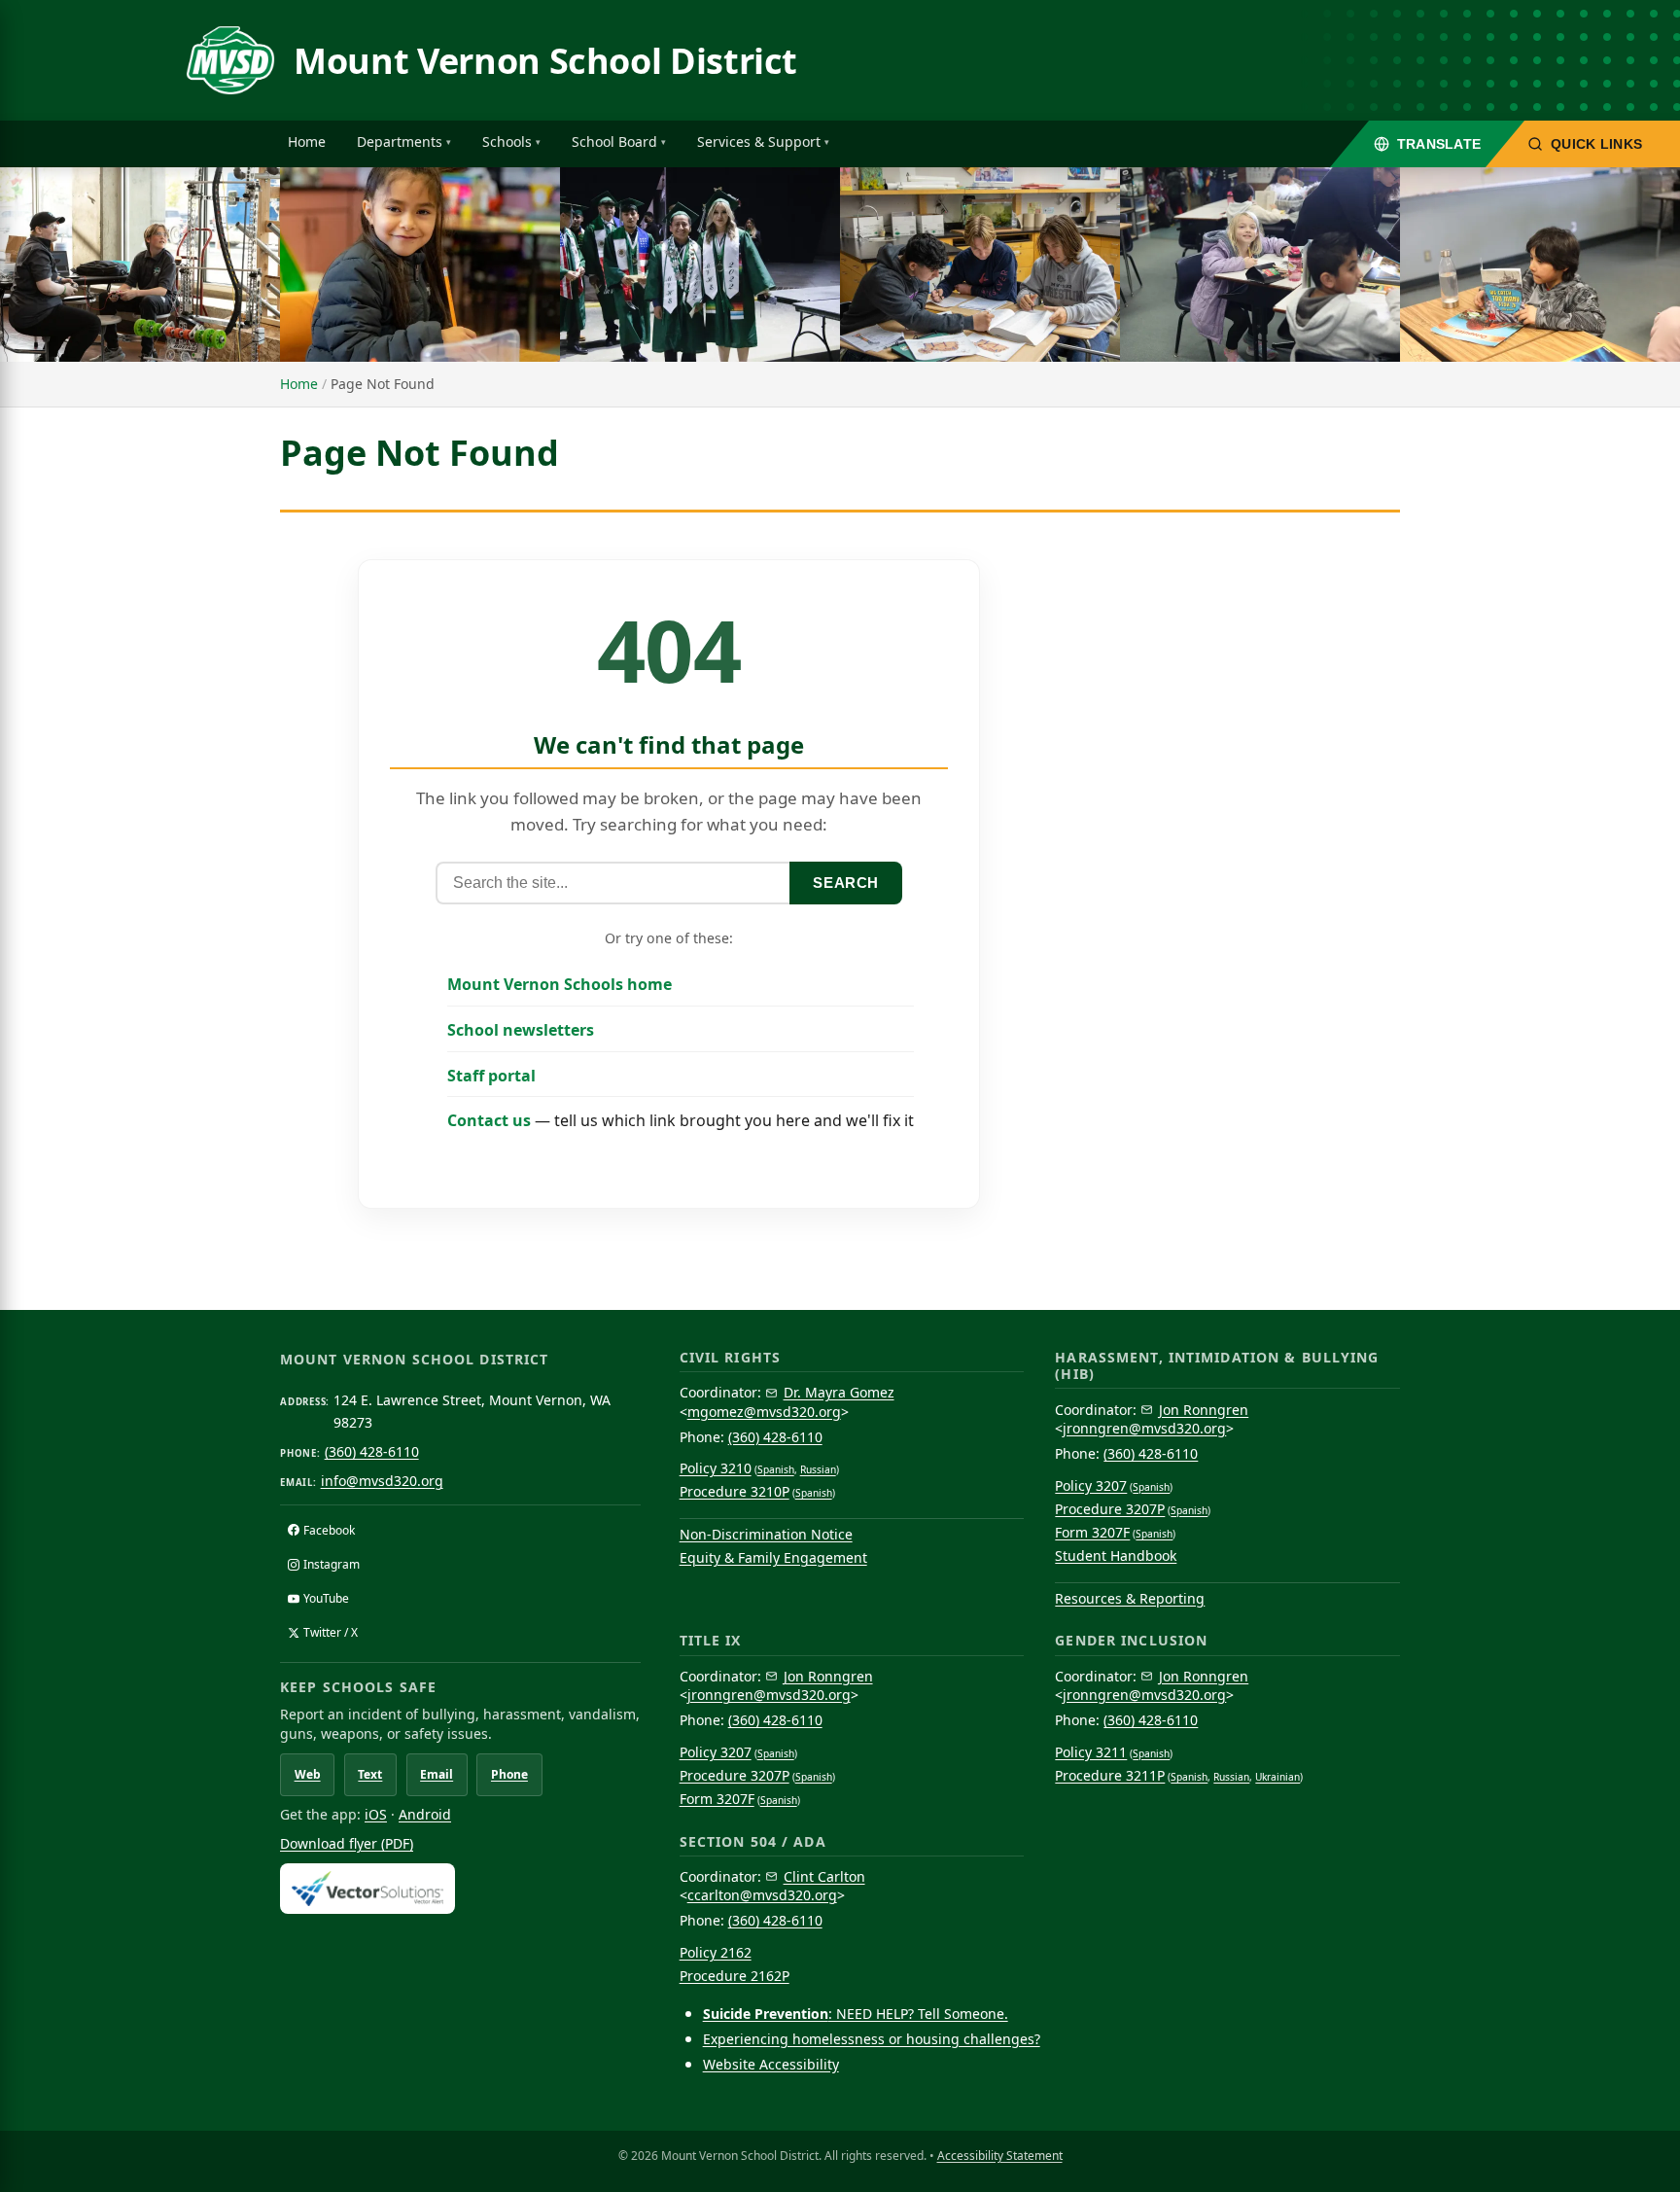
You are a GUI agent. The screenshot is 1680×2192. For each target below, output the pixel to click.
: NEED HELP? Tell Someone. (856, 2014)
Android (425, 1814)
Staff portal (491, 1076)
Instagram (332, 1564)
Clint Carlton (824, 1876)
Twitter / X (331, 1632)
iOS (376, 1814)
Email (437, 1774)
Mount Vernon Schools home (560, 984)
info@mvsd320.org (382, 1481)
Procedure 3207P (1110, 1509)
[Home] (230, 60)
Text (370, 1774)
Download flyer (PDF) (347, 1843)
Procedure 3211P (1110, 1775)
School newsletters (521, 1030)
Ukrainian (1277, 1777)
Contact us (489, 1120)
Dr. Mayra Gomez (839, 1392)
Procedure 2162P (735, 1976)
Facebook (329, 1530)
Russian (818, 1469)
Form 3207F (1092, 1532)
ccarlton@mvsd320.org (762, 1895)
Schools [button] (507, 141)
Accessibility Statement (1000, 2156)
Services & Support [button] (759, 141)
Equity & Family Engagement (773, 1557)
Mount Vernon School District (545, 61)
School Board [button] (614, 141)
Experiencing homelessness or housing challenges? (872, 2039)
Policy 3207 (1091, 1485)
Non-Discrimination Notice (766, 1534)
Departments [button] (400, 141)
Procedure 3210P (735, 1491)
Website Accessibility (771, 2064)
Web (308, 1774)
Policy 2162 (716, 1952)
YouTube (326, 1598)
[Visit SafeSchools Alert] (460, 1888)
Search (846, 883)
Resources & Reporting (1130, 1598)
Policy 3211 (1091, 1752)
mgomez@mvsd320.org (764, 1412)
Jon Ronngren (1204, 1410)
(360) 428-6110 (372, 1451)
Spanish (776, 1469)
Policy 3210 (716, 1468)
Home (307, 141)
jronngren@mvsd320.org (1144, 1428)
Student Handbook (1116, 1556)
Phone (509, 1774)
